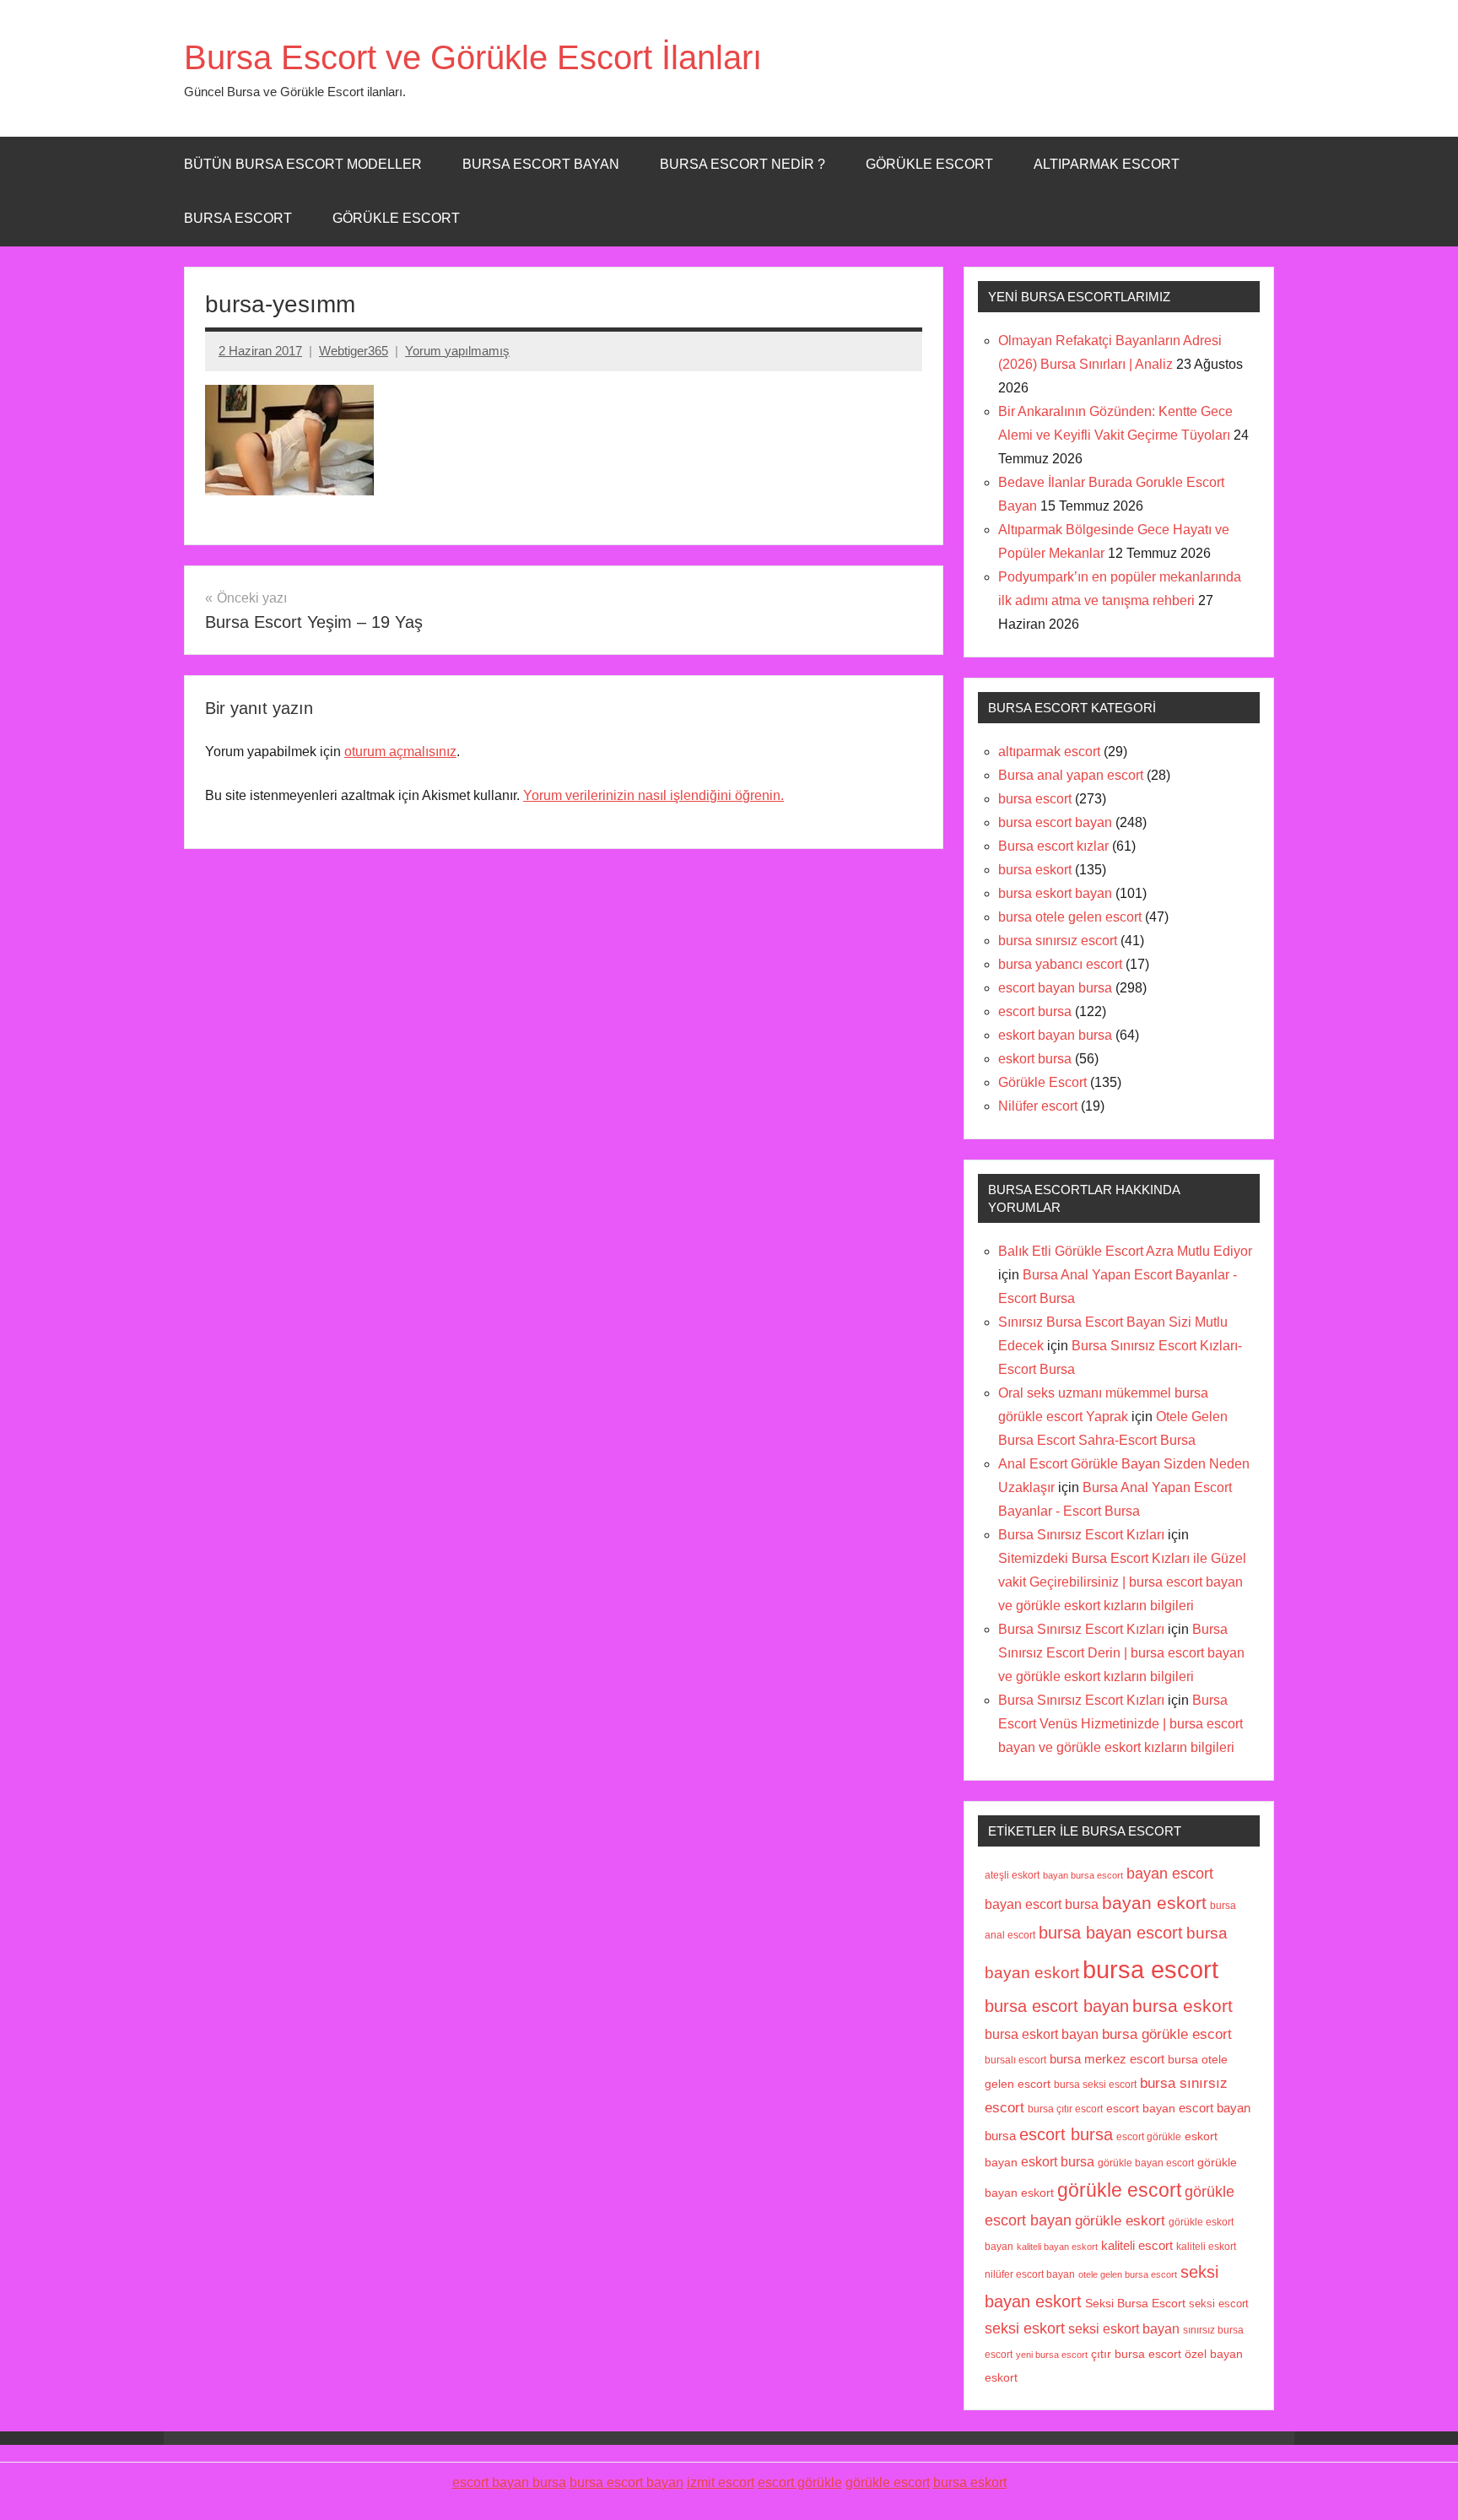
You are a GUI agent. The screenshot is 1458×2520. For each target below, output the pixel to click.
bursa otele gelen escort (1070, 917)
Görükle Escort (396, 218)
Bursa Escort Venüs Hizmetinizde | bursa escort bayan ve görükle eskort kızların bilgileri (1120, 1724)
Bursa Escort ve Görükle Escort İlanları (473, 57)
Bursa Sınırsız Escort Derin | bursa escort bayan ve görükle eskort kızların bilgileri (1121, 1653)
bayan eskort (1154, 1903)
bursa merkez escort (1107, 2059)
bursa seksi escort (1095, 2084)
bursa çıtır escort (1065, 2109)
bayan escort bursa (1042, 1904)
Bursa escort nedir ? (742, 164)
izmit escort (721, 2482)
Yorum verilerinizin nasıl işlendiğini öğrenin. (653, 795)
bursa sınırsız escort (1058, 941)
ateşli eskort (1012, 1875)
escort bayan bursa (1055, 988)
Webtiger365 (354, 351)
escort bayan (1141, 2109)
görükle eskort (1120, 2220)
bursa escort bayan (1055, 822)
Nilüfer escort (1038, 1106)
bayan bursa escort (1083, 1875)
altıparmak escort (1049, 752)
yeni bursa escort (1052, 2355)
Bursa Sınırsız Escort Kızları (1081, 1535)
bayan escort (1170, 1873)
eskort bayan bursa (1055, 1035)
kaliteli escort (1137, 2246)
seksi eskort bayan (1124, 2328)
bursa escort (238, 218)
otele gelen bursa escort (1128, 2274)
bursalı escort (1015, 2060)
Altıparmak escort (1107, 164)
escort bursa (1035, 1011)
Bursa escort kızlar (1053, 846)
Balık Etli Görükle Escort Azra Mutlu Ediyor (1125, 1251)
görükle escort (1119, 2190)
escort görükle (1149, 2137)
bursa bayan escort (1111, 1933)
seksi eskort (1025, 2328)
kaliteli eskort (1206, 2246)
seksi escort (1219, 2304)
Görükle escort (929, 164)
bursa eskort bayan (1055, 893)
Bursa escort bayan (541, 164)
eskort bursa (1035, 1059)
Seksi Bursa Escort (1135, 2304)
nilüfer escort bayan (1030, 2274)
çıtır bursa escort (1136, 2354)
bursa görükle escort (1167, 2034)
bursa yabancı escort (1060, 964)
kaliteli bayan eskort (1057, 2247)
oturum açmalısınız (400, 752)
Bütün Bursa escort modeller (303, 164)
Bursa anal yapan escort (1071, 775)
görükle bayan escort (1146, 2163)
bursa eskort (1035, 870)
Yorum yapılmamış (457, 351)
